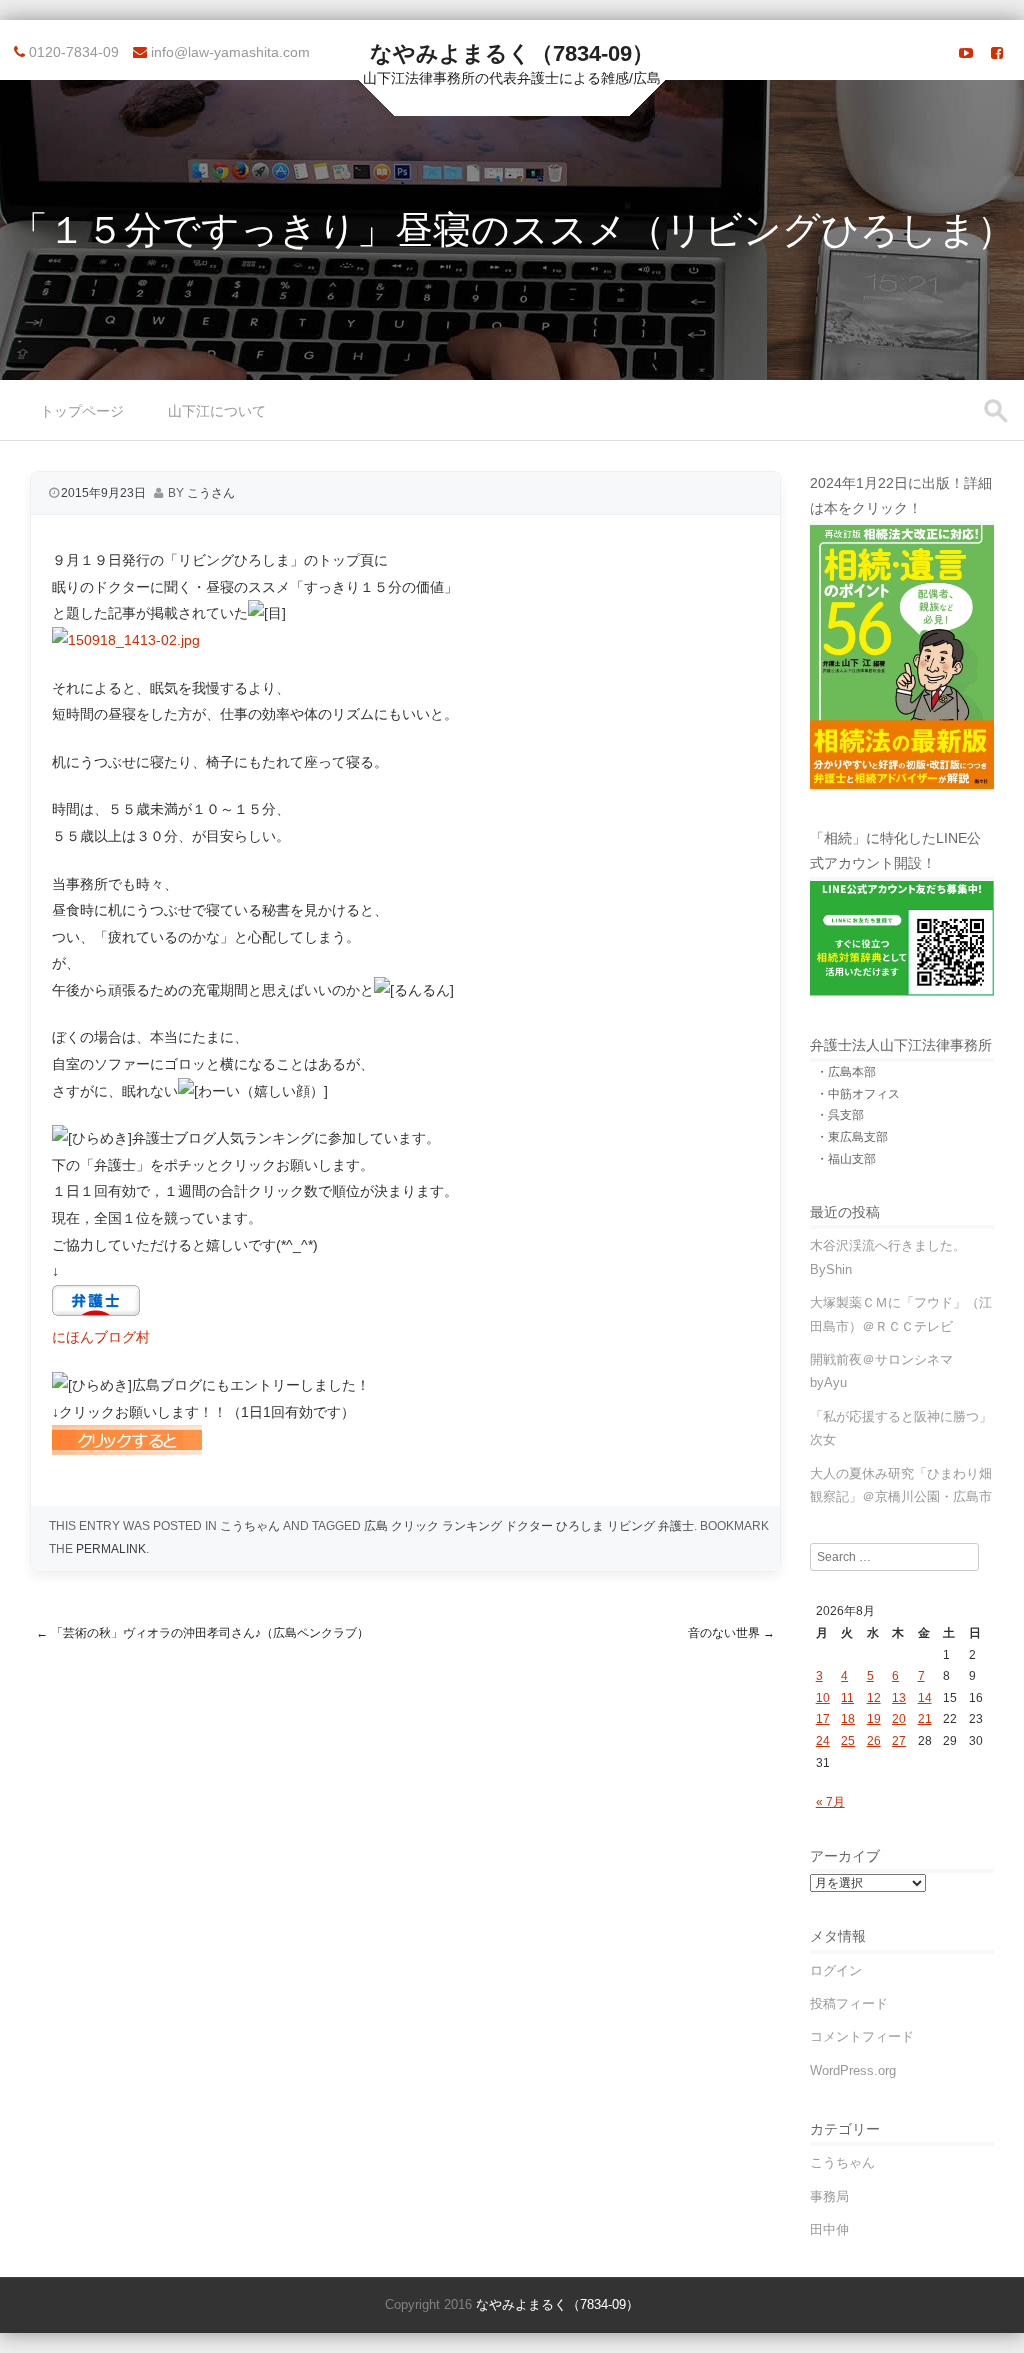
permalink (111, 1549)
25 (848, 1741)
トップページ (82, 411)
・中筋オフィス (858, 1094)
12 (874, 1698)
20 (899, 1719)
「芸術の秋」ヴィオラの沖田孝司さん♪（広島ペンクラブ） (202, 1633)
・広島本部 (846, 1072)
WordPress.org (853, 2070)
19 (874, 1719)
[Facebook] (997, 53)
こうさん (211, 493)
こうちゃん (250, 1526)
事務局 (829, 2196)
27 (899, 1741)
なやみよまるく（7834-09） (512, 53)
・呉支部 (840, 1115)
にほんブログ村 (101, 1337)
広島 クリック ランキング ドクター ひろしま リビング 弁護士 (529, 1526)
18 (848, 1719)
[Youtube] (966, 53)
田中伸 (829, 2229)
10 (823, 1698)
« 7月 (830, 1802)
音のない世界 (731, 1633)
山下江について (217, 411)
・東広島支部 (852, 1137)
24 (823, 1741)
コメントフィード (862, 2036)
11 (847, 1698)
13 (899, 1698)
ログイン (836, 1970)
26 (874, 1741)
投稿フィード (849, 2003)
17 (823, 1719)
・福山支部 (846, 1159)
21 (925, 1719)
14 (925, 1698)
